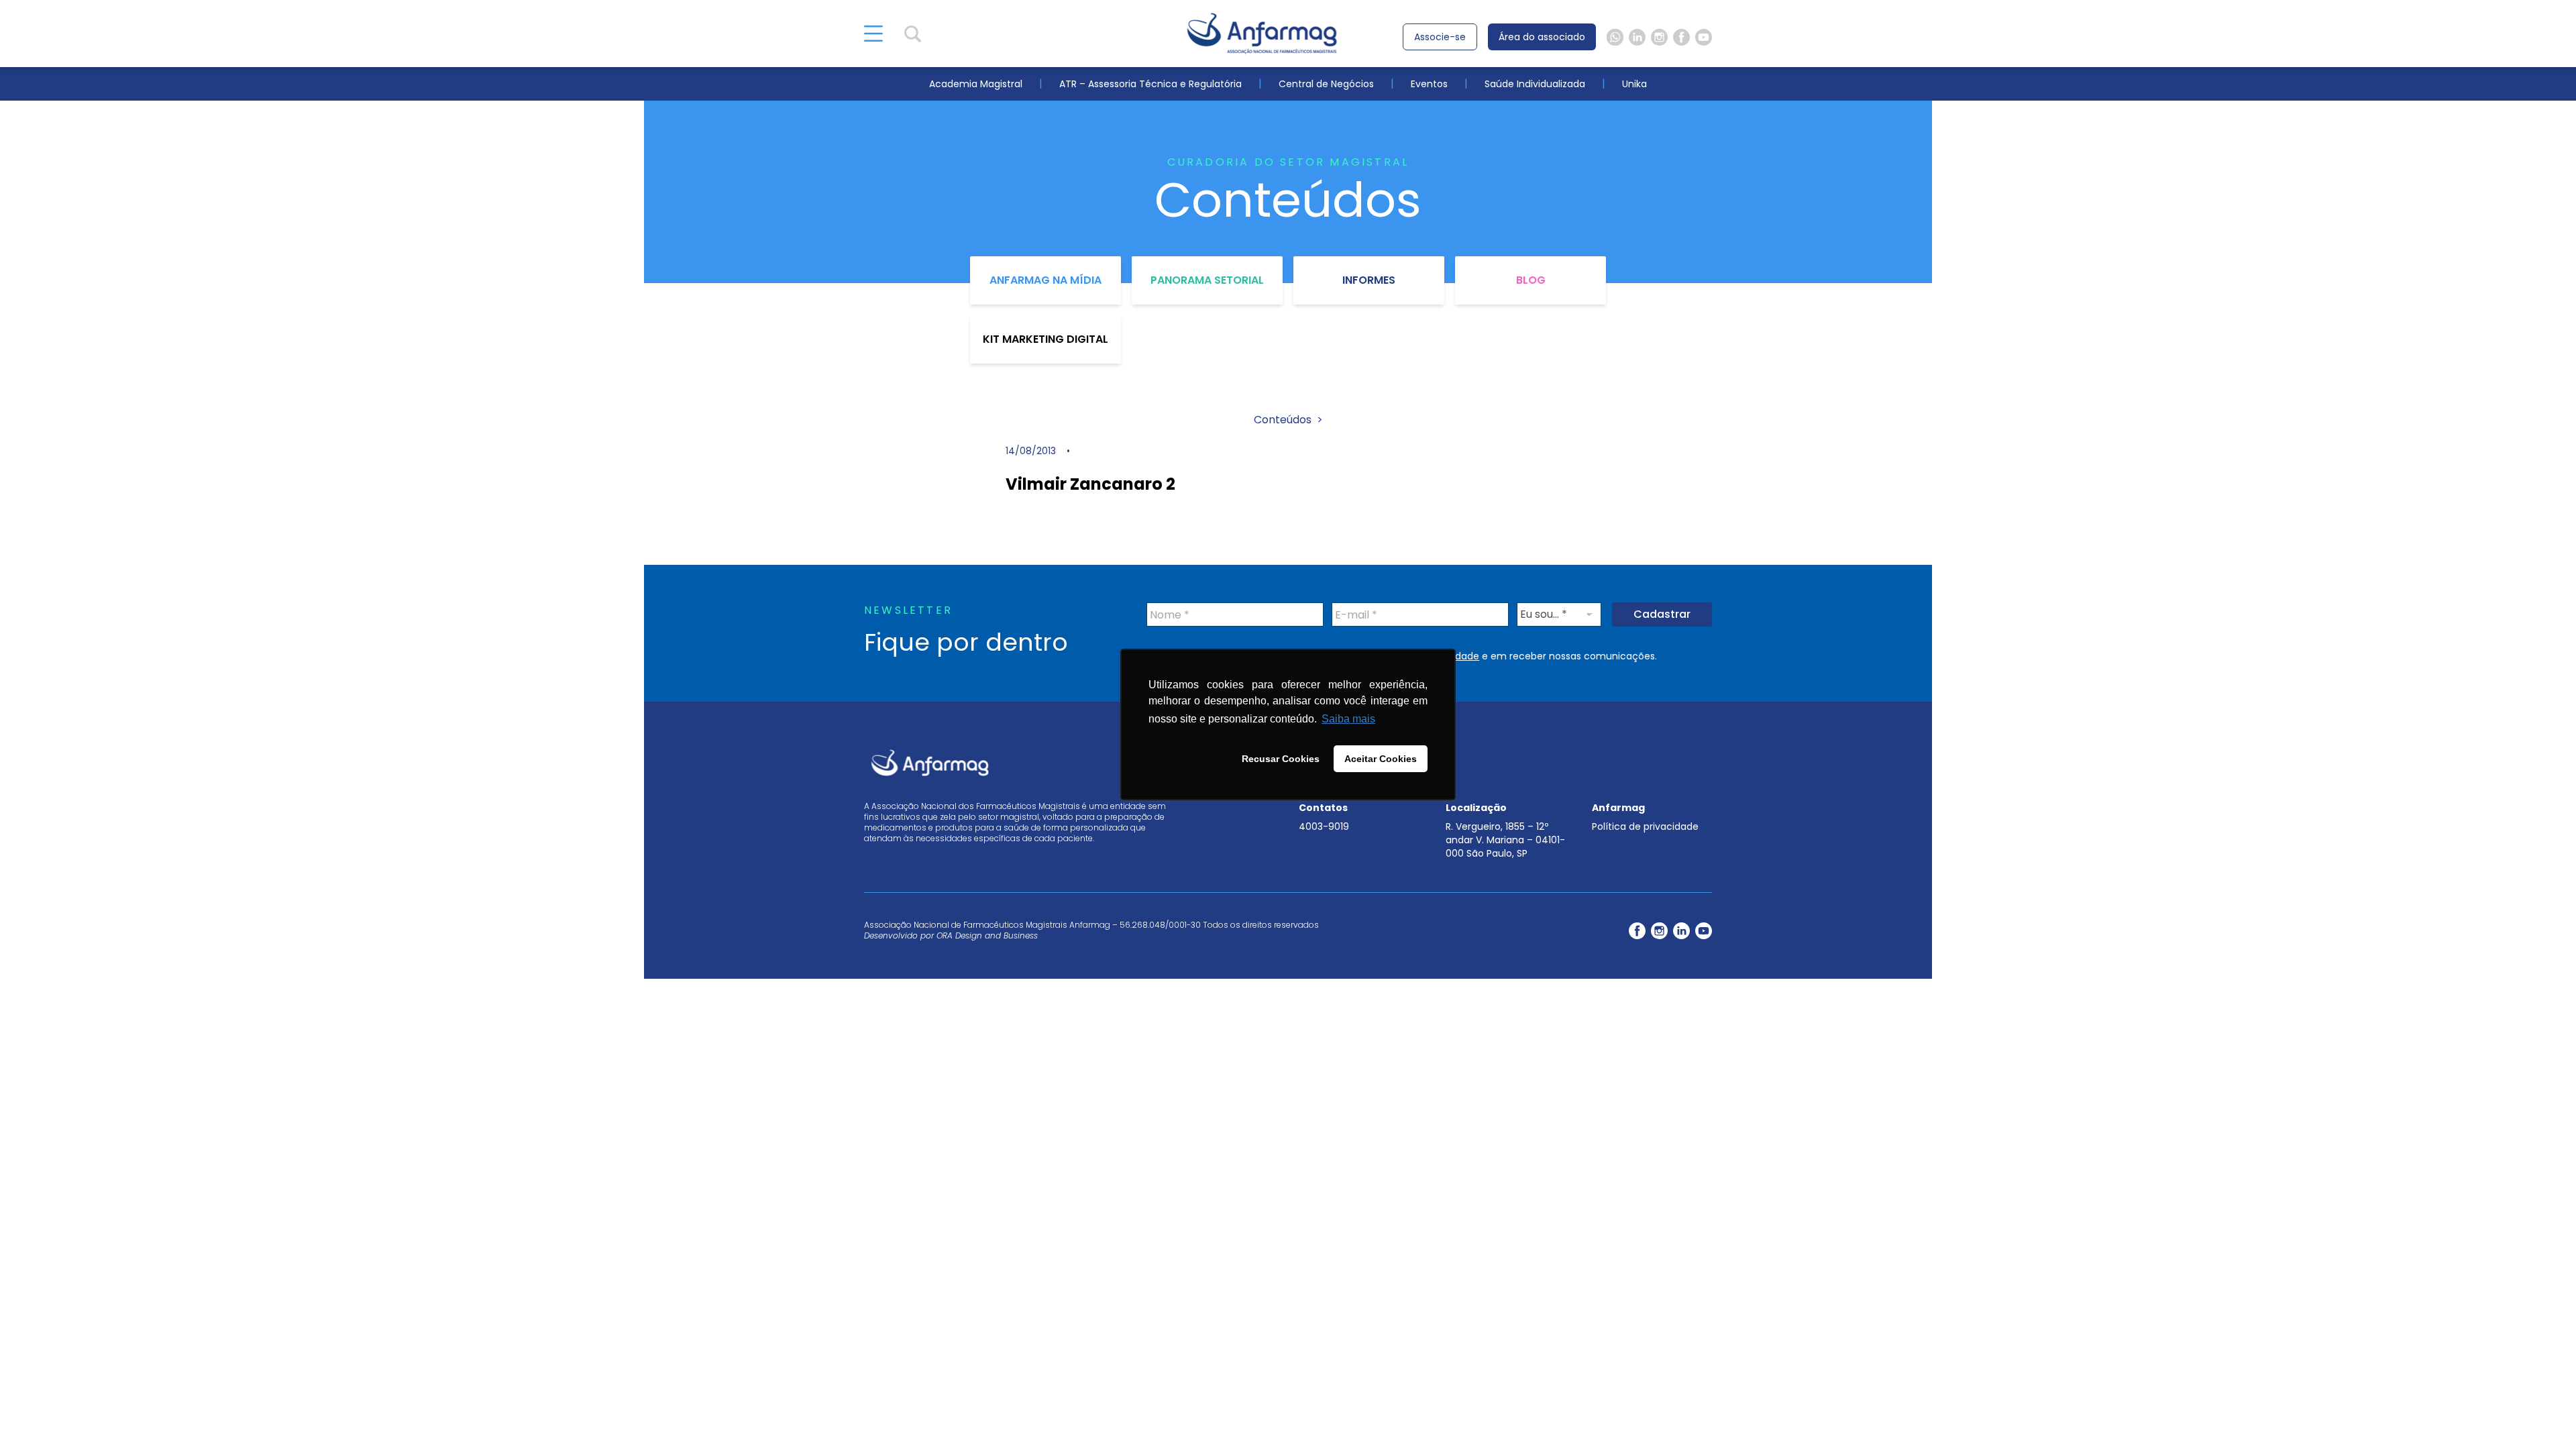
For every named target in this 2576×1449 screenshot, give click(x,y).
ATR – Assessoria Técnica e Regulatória (1150, 84)
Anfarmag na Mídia (1045, 280)
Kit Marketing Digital (1045, 339)
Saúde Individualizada (1535, 84)
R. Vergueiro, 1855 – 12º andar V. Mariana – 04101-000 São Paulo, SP (1505, 840)
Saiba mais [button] (1348, 719)
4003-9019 (1324, 826)
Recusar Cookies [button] (1281, 759)
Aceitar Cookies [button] (1381, 759)
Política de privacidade (1645, 826)
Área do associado (1542, 37)
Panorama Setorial (1207, 280)
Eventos (1429, 84)
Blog (1531, 280)
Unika (1634, 84)
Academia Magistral (976, 84)
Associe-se (1440, 37)
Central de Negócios (1326, 84)
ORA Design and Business (987, 935)
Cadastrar (1662, 614)
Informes (1369, 280)
